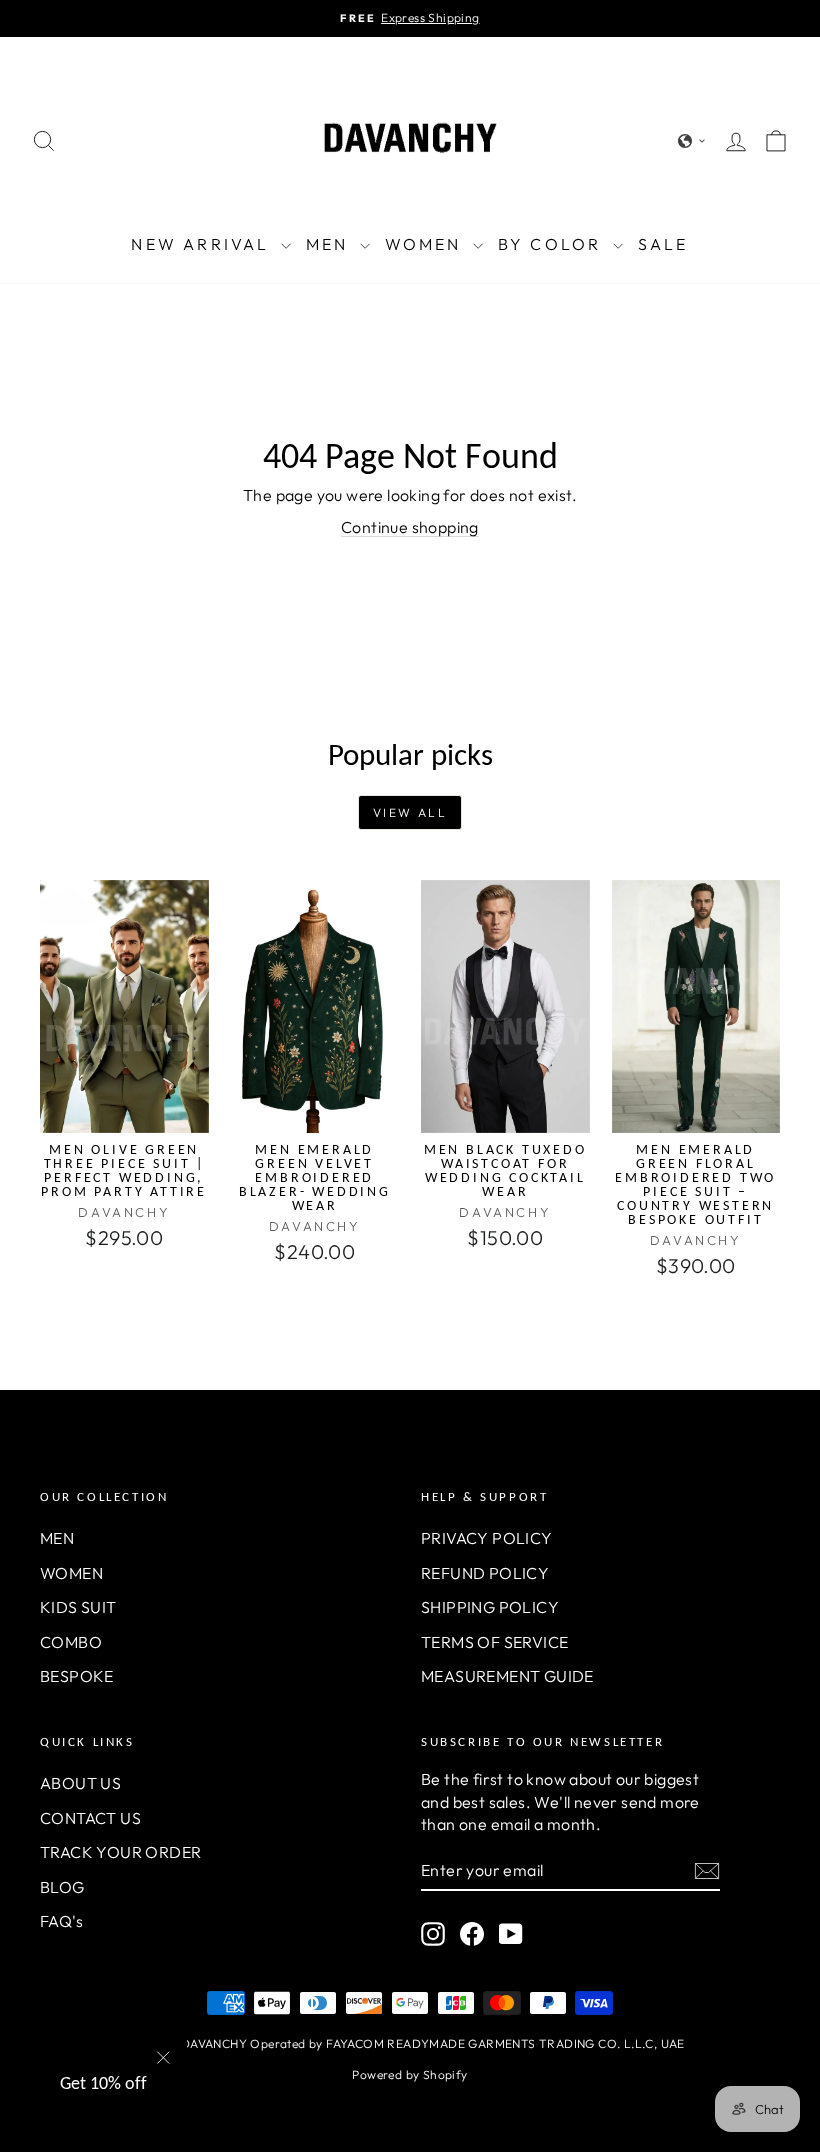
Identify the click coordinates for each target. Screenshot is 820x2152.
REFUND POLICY (485, 1573)
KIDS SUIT (78, 1607)
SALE (663, 244)
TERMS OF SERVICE (494, 1642)
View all (410, 812)
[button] (692, 141)
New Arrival (203, 244)
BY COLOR (553, 244)
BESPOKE (77, 1676)
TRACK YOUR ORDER (120, 1852)
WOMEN (426, 244)
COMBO (71, 1642)
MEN (330, 244)
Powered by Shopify (409, 2074)
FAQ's (61, 1921)
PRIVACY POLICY (487, 1538)
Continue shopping (410, 527)
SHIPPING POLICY (490, 1607)
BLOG (62, 1887)
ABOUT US (80, 1783)
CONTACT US (90, 1818)
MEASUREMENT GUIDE (507, 1676)
